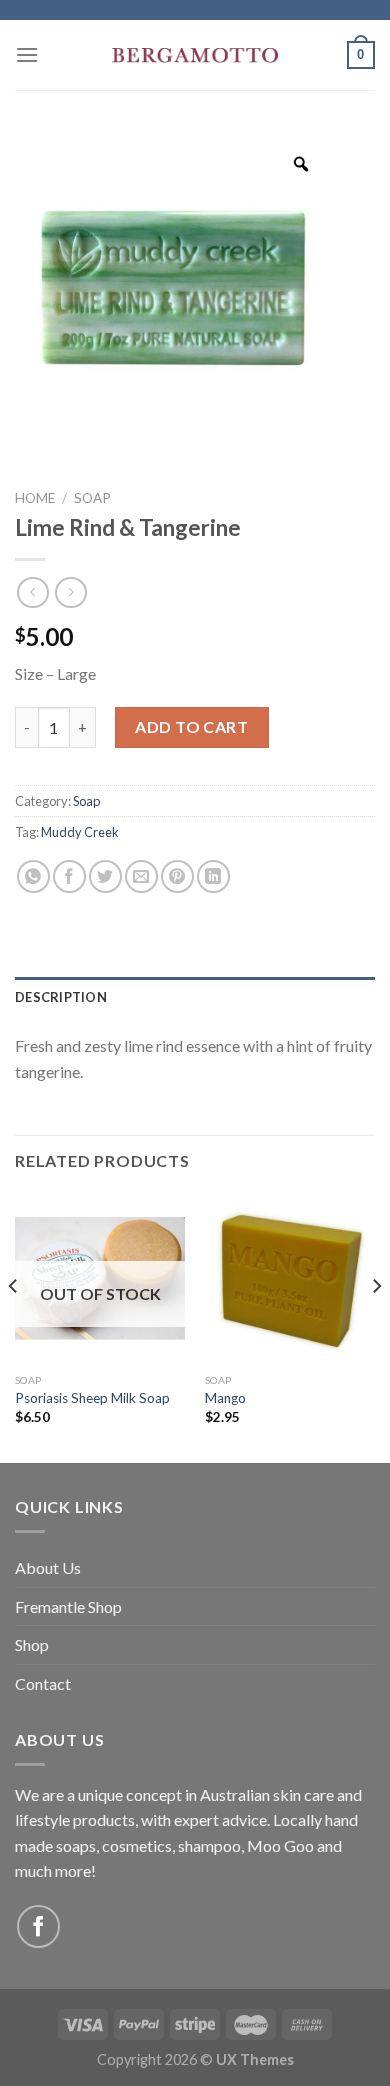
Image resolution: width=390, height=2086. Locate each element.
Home (35, 498)
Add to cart (191, 726)
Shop (32, 1644)
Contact (43, 1683)
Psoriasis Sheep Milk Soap (92, 1398)
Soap (92, 498)
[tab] (195, 997)
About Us (48, 1567)
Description (61, 997)
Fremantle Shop (68, 1606)
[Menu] (27, 54)
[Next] (376, 1326)
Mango (225, 1398)
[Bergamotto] (195, 55)
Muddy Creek (80, 832)
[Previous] (14, 1326)
